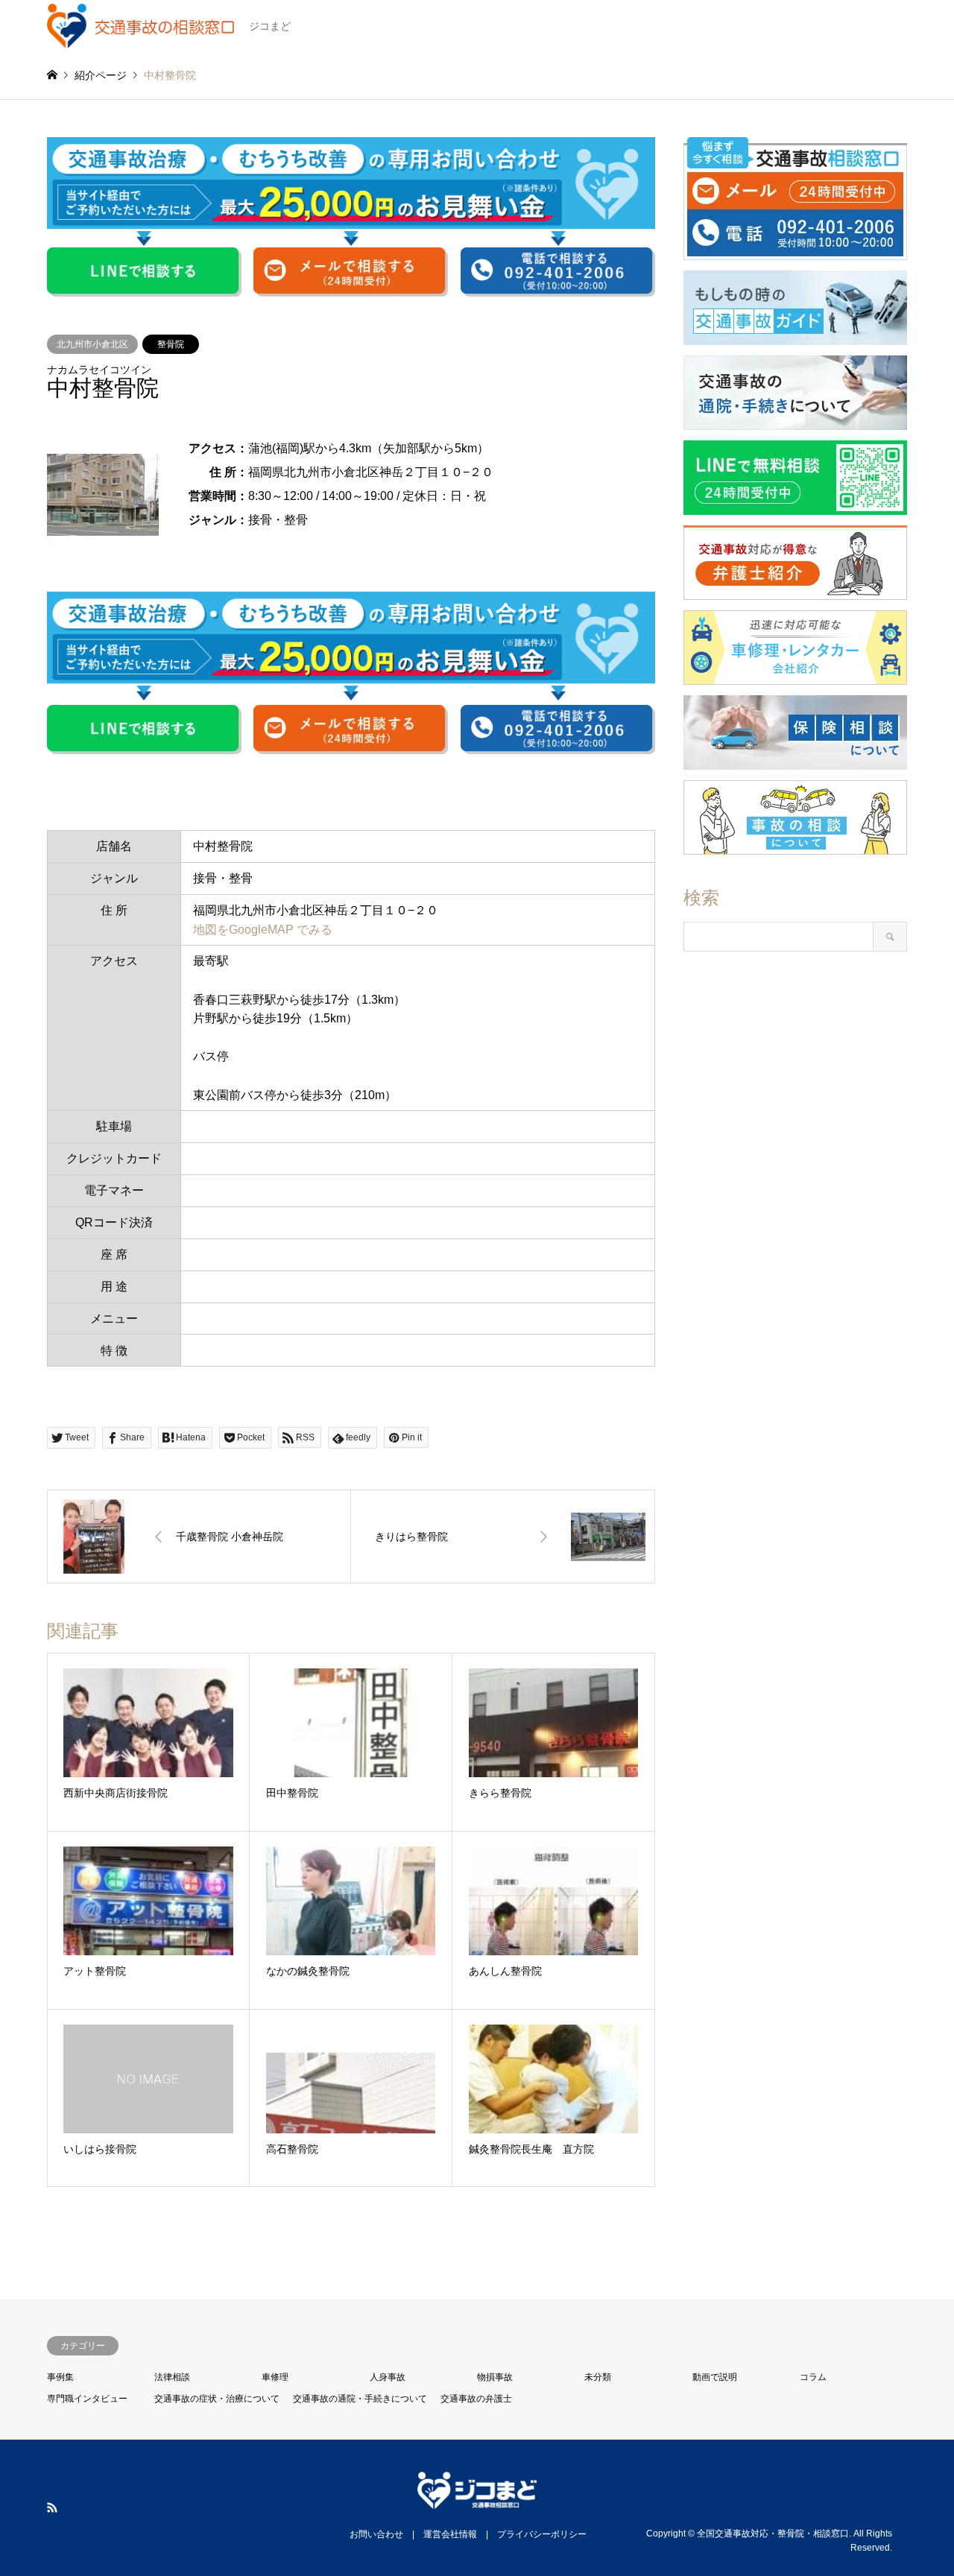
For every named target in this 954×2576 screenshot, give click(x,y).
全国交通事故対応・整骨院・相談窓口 (773, 2533)
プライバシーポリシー (542, 2534)
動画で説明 (715, 2377)
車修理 (275, 2377)
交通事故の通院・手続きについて (360, 2399)
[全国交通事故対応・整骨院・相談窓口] (477, 2500)
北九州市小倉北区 (92, 344)
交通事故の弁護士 (476, 2399)
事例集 (60, 2377)
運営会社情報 (450, 2534)
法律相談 (172, 2377)
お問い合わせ (376, 2534)
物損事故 (495, 2377)
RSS (52, 2507)
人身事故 (388, 2377)
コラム (813, 2377)
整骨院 (171, 344)
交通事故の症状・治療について (217, 2399)
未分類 (598, 2377)
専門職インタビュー (87, 2399)
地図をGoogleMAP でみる (263, 930)
